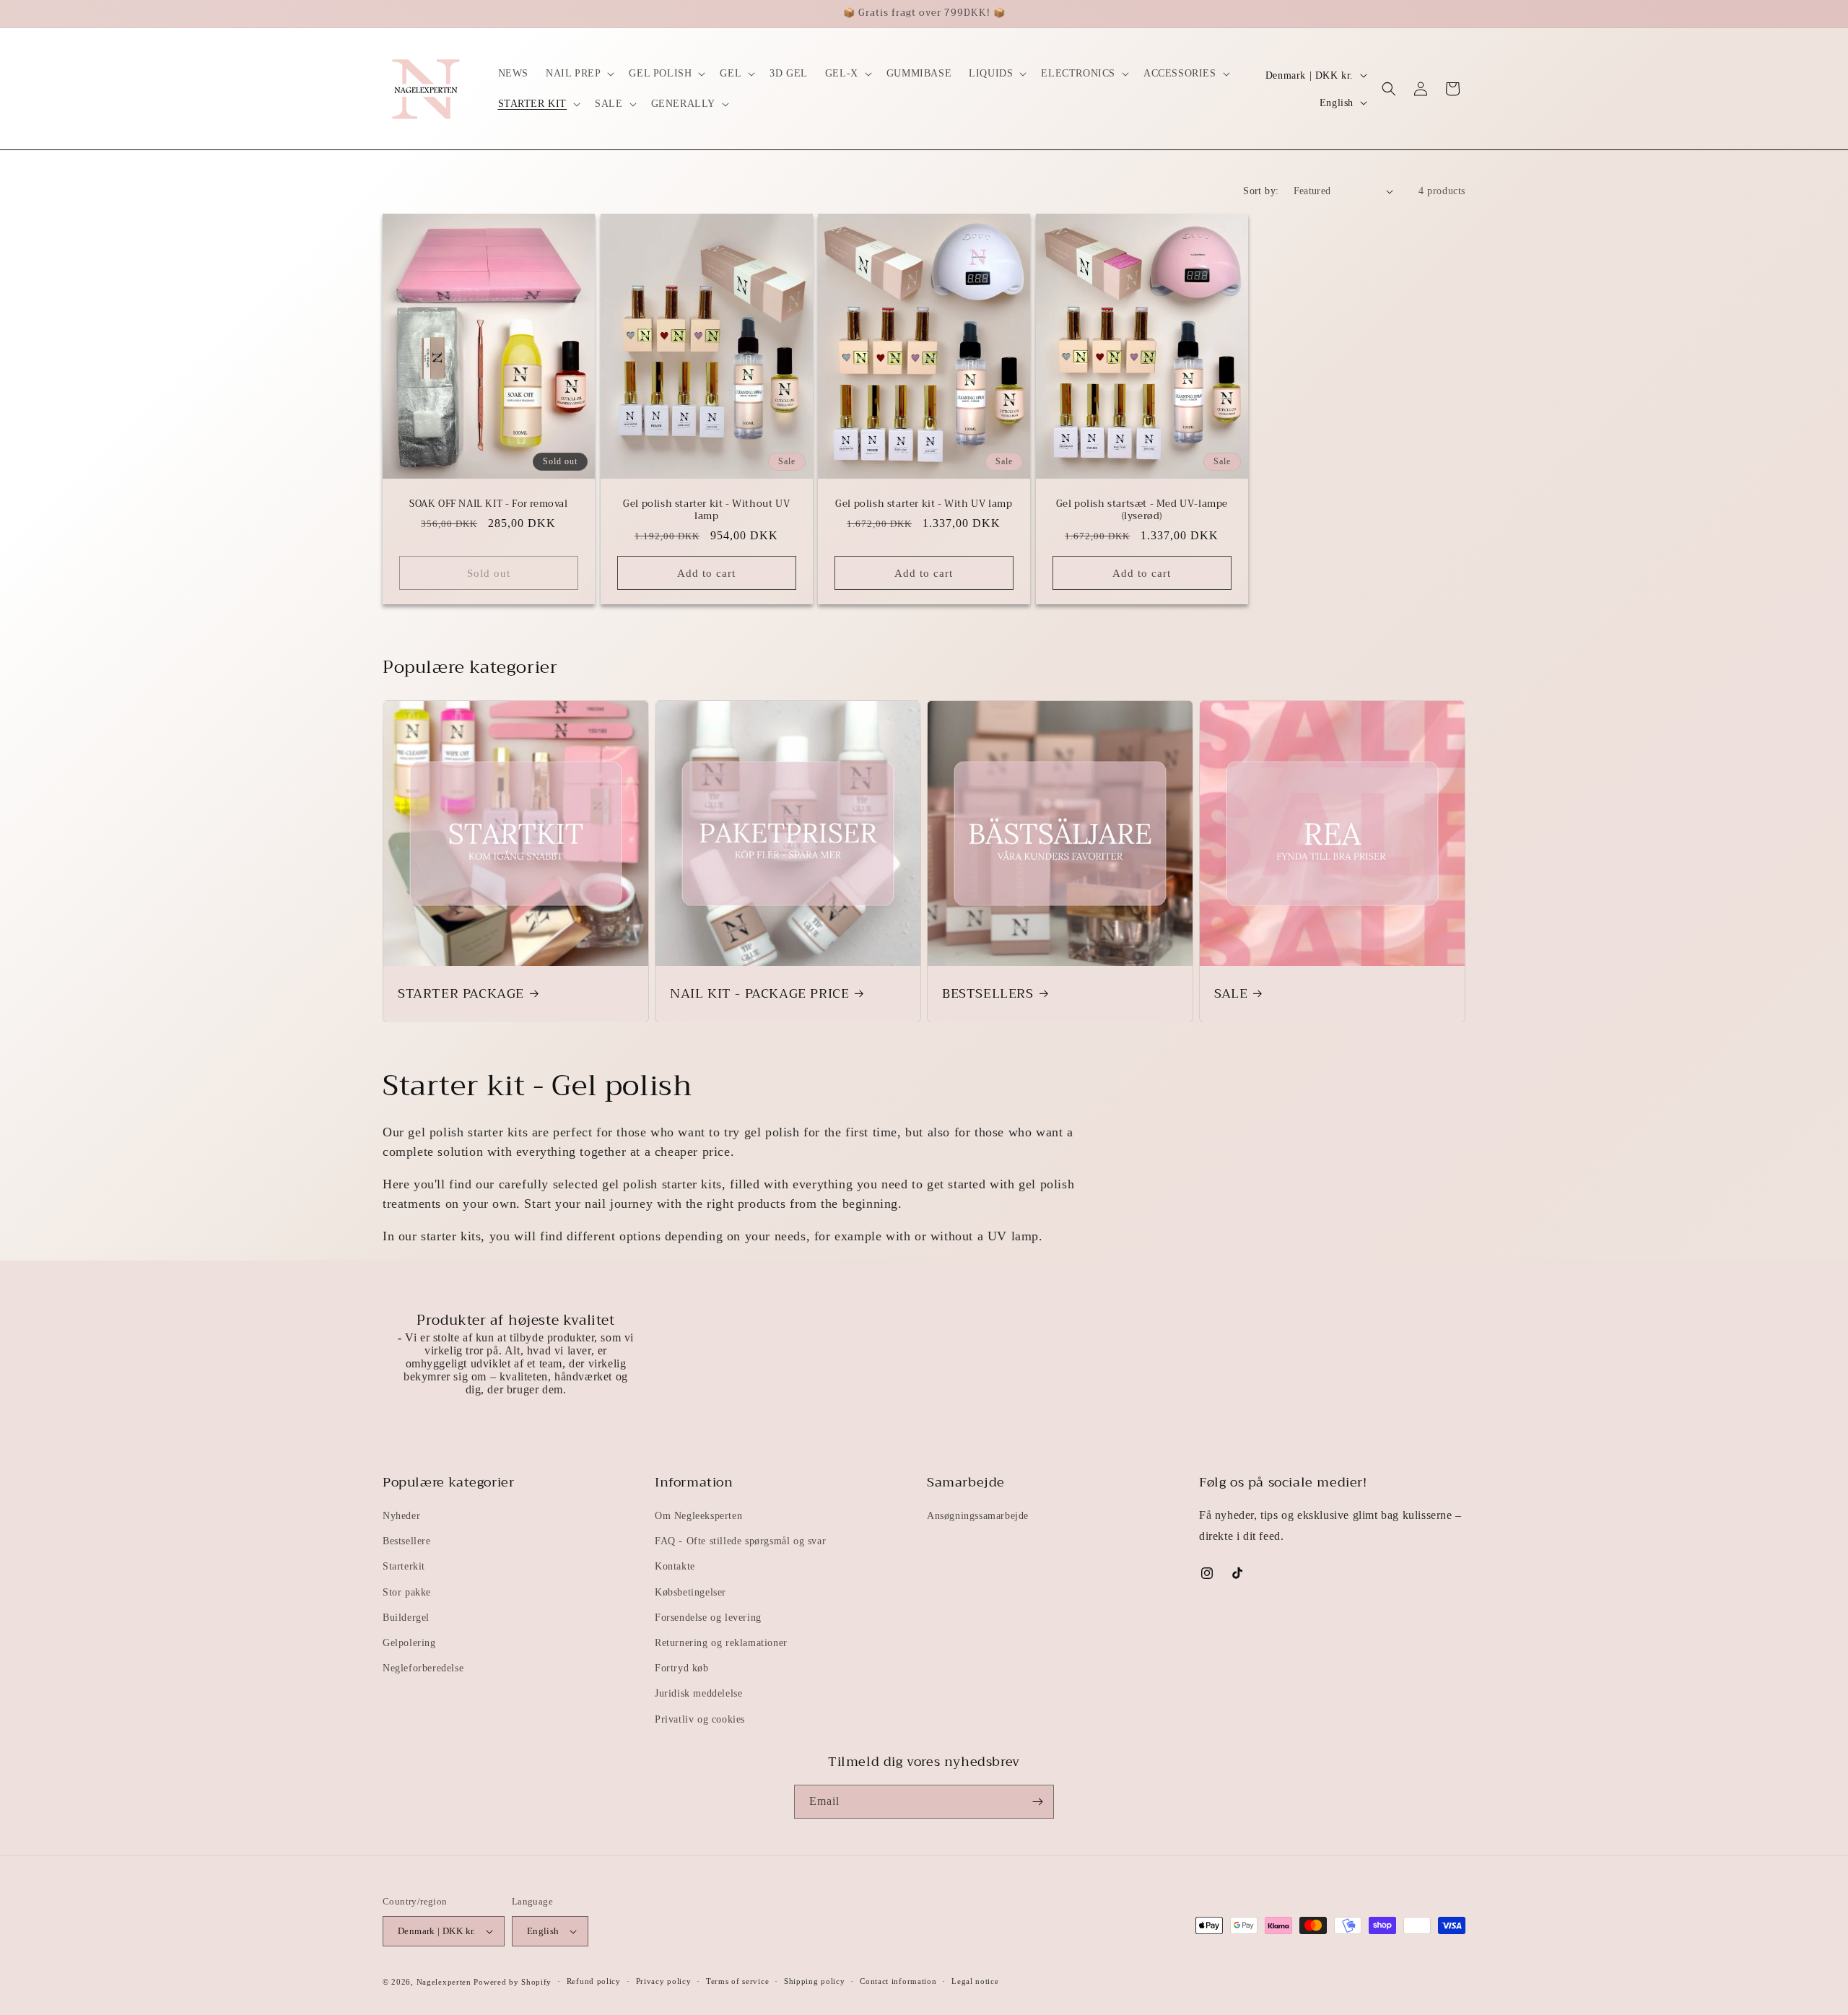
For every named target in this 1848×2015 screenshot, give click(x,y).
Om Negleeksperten (698, 1516)
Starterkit (404, 1566)
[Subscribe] (1037, 1802)
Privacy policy (664, 1981)
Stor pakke (407, 1592)
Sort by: (1261, 191)
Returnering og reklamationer (721, 1643)
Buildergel (406, 1618)
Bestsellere (407, 1541)
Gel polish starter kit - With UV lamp (924, 504)
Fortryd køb (682, 1668)
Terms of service (737, 1981)
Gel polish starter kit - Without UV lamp (706, 510)
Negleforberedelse (423, 1668)
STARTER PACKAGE (461, 994)
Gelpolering (409, 1643)
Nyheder (401, 1516)
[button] (579, 74)
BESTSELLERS (988, 994)
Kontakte (675, 1566)
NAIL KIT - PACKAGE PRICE (759, 994)
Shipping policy (815, 1981)
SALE (1231, 994)
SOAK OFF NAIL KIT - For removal (489, 504)
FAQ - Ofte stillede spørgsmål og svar (740, 1541)
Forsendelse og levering (708, 1618)
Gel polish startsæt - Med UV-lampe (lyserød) (1141, 510)
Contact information (898, 1981)
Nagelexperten (444, 1982)
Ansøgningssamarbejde (978, 1516)
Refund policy (594, 1981)
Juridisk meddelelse (698, 1693)
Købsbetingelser (690, 1592)
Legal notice (975, 1981)
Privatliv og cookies (700, 1719)
